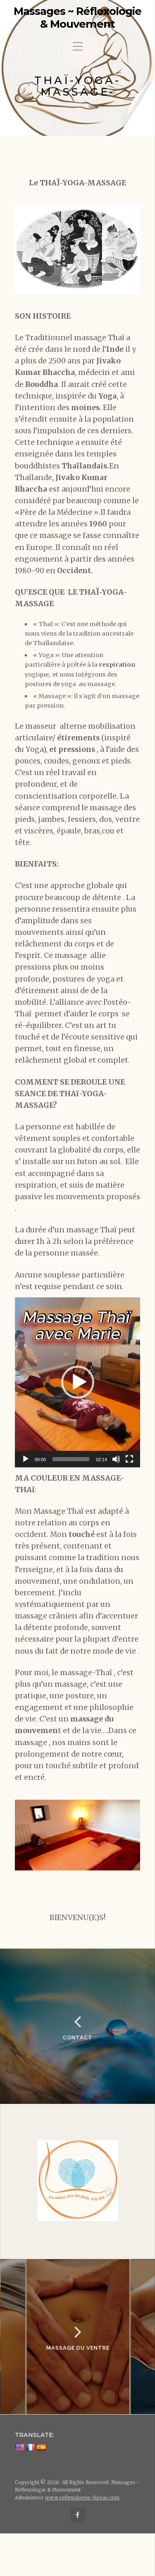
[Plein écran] (129, 1459)
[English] (20, 2447)
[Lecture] (26, 1459)
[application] (77, 1382)
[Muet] (116, 1459)
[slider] (71, 1459)
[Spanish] (41, 2447)
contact (78, 2037)
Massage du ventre (78, 2348)
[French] (31, 2447)
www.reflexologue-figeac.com (82, 2498)
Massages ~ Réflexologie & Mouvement (77, 18)
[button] (78, 1382)
